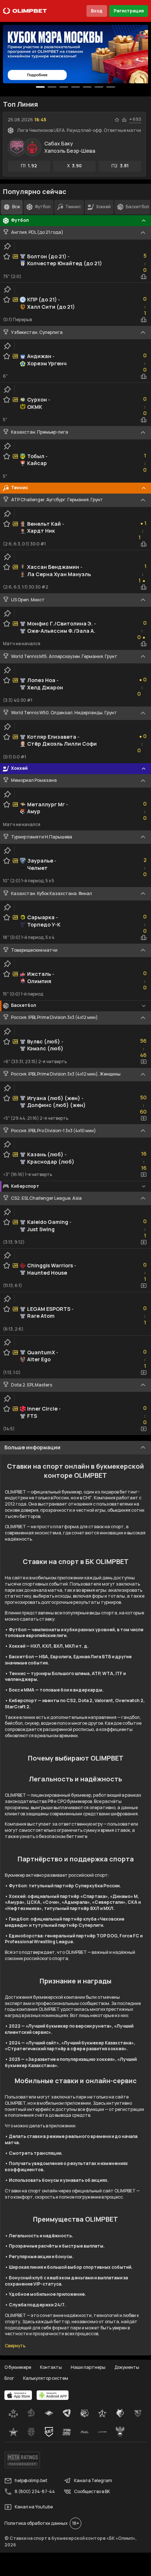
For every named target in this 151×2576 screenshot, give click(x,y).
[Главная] (25, 11)
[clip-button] (7, 246)
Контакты (51, 2367)
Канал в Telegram (93, 2480)
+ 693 (135, 119)
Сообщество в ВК (92, 2491)
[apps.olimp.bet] (18, 2395)
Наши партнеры (88, 2367)
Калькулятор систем (46, 2378)
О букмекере (18, 2367)
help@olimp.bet (31, 2480)
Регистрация (129, 11)
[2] (64, 87)
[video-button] (144, 1062)
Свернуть (15, 2346)
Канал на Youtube (34, 2507)
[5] (99, 87)
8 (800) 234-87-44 (35, 2491)
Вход (97, 11)
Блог (9, 2378)
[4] (87, 87)
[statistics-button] (124, 120)
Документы (127, 2367)
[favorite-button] (117, 120)
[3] (75, 87)
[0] (40, 87)
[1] (52, 87)
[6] (111, 87)
